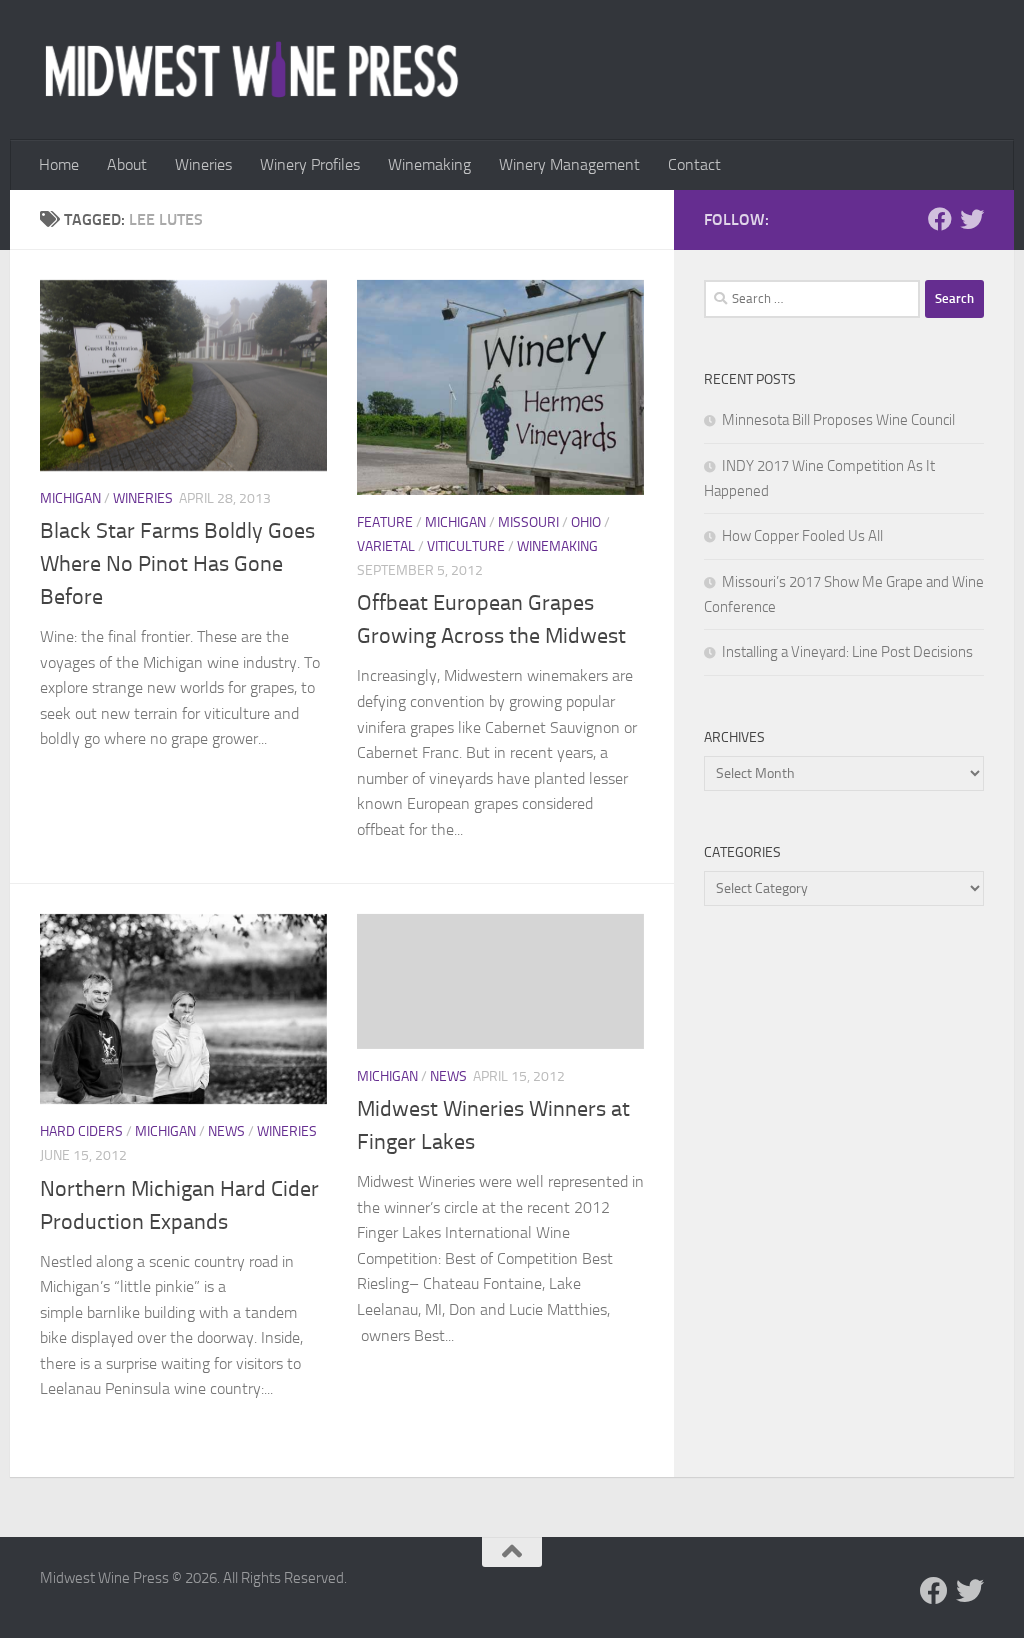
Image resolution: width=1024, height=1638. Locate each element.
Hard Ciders (81, 1131)
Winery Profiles (310, 164)
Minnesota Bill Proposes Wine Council (838, 420)
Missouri (528, 522)
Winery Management (569, 164)
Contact (694, 164)
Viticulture (466, 546)
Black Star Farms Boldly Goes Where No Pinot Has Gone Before (177, 564)
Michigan (70, 498)
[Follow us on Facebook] (940, 219)
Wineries (203, 164)
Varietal (386, 546)
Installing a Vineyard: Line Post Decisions (847, 652)
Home (59, 164)
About (127, 164)
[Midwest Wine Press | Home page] (251, 70)
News (226, 1131)
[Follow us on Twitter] (972, 219)
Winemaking (429, 164)
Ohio (586, 522)
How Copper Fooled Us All (802, 536)
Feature (385, 522)
